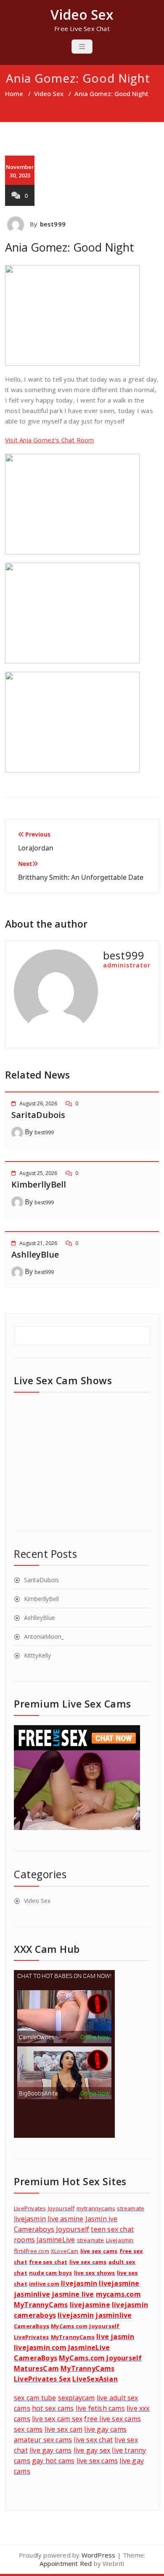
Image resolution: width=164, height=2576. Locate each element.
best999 (53, 224)
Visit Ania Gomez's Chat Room (50, 440)
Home (14, 94)
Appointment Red (66, 2563)
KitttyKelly (37, 1655)
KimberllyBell (39, 1184)
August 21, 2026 (38, 1243)
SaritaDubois (38, 1115)
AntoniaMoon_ (44, 1636)
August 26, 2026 (38, 1103)
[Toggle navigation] (82, 47)
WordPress (99, 2555)
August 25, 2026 (38, 1173)
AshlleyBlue (35, 1254)
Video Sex (49, 94)
